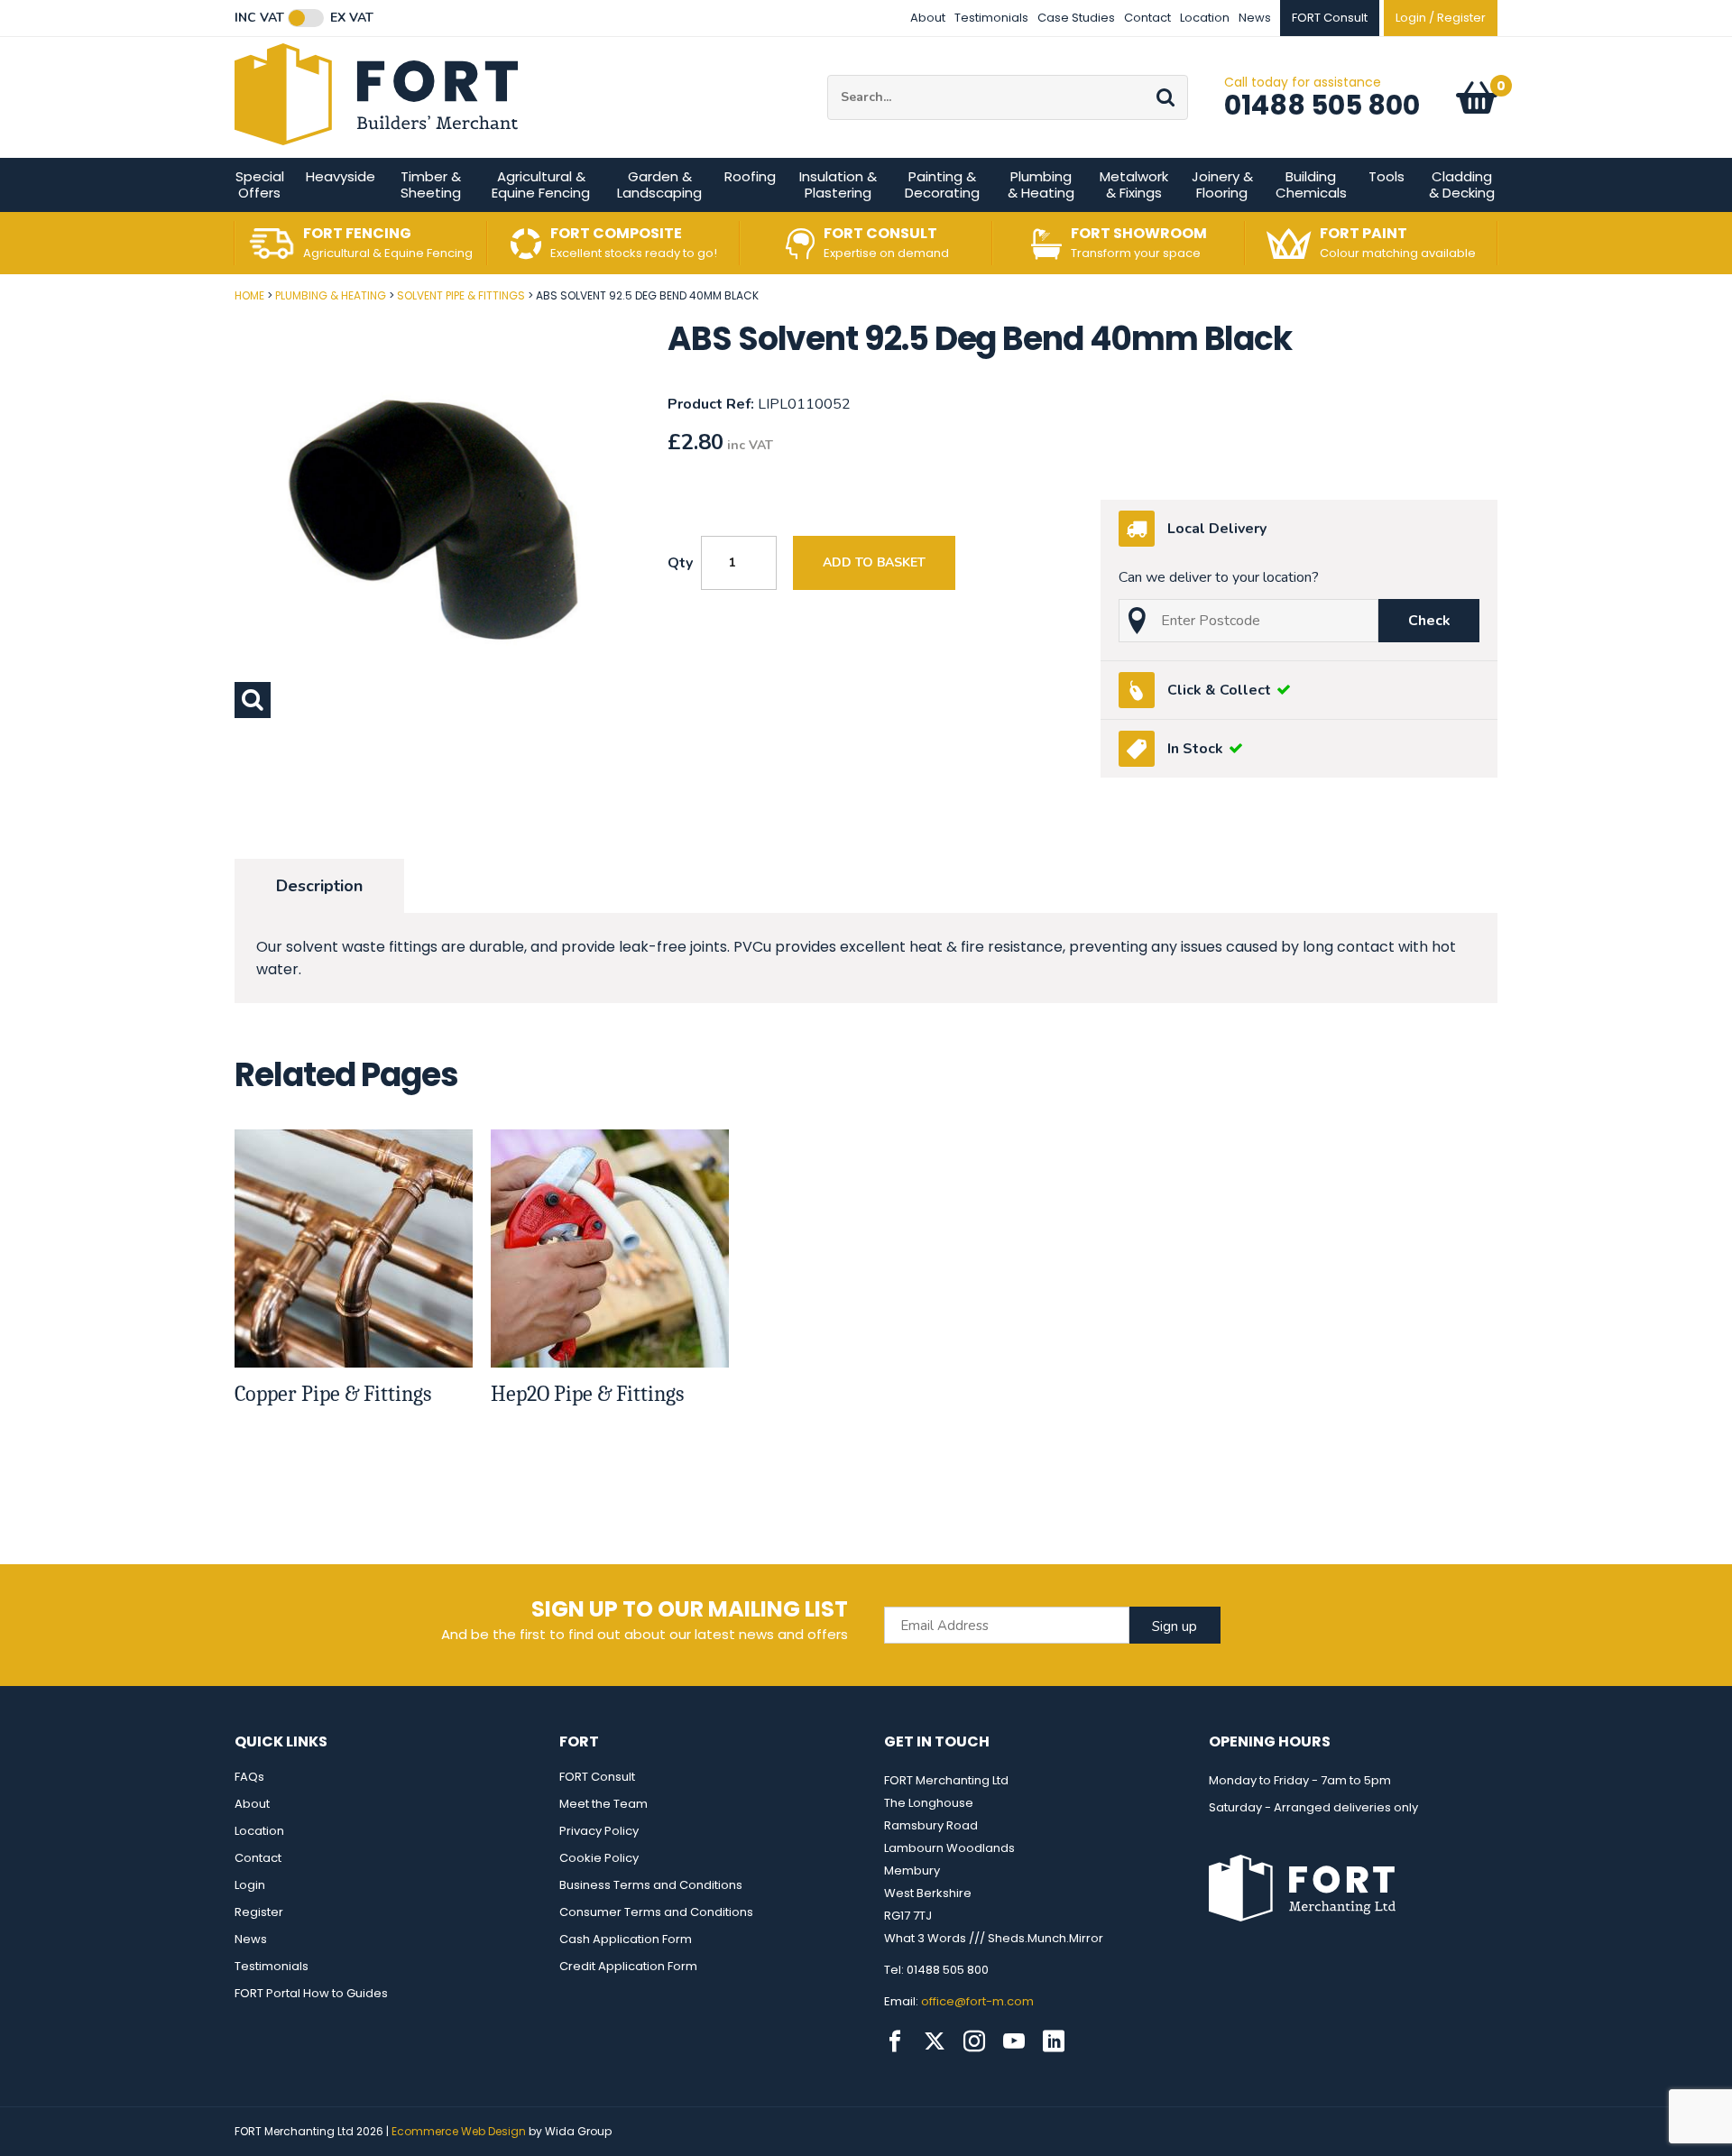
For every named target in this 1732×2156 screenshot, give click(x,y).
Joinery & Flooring (1222, 184)
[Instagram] (974, 2041)
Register (259, 1912)
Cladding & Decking (1462, 184)
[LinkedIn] (1054, 2041)
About (928, 18)
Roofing (750, 176)
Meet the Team (603, 1804)
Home (249, 295)
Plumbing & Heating (1041, 184)
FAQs (249, 1777)
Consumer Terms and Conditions (656, 1912)
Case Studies (1076, 18)
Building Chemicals (1311, 184)
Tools (1387, 176)
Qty (680, 563)
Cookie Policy (599, 1858)
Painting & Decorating (942, 184)
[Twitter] (935, 2041)
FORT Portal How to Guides (311, 1993)
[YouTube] (1014, 2041)
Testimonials (991, 18)
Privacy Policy (599, 1831)
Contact (1147, 18)
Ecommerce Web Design (459, 2131)
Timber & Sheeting (431, 184)
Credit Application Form (628, 1966)
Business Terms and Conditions (651, 1885)
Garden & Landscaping (659, 184)
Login (250, 1885)
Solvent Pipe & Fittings (461, 295)
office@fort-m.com (977, 2001)
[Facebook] (895, 2041)
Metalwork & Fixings (1134, 184)
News (1255, 18)
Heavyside (341, 176)
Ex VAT (352, 18)
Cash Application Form (626, 1939)
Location (1205, 18)
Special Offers (260, 184)
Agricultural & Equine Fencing (541, 184)
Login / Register (1441, 18)
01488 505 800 (1322, 105)
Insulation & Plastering (838, 184)
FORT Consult (597, 1777)
